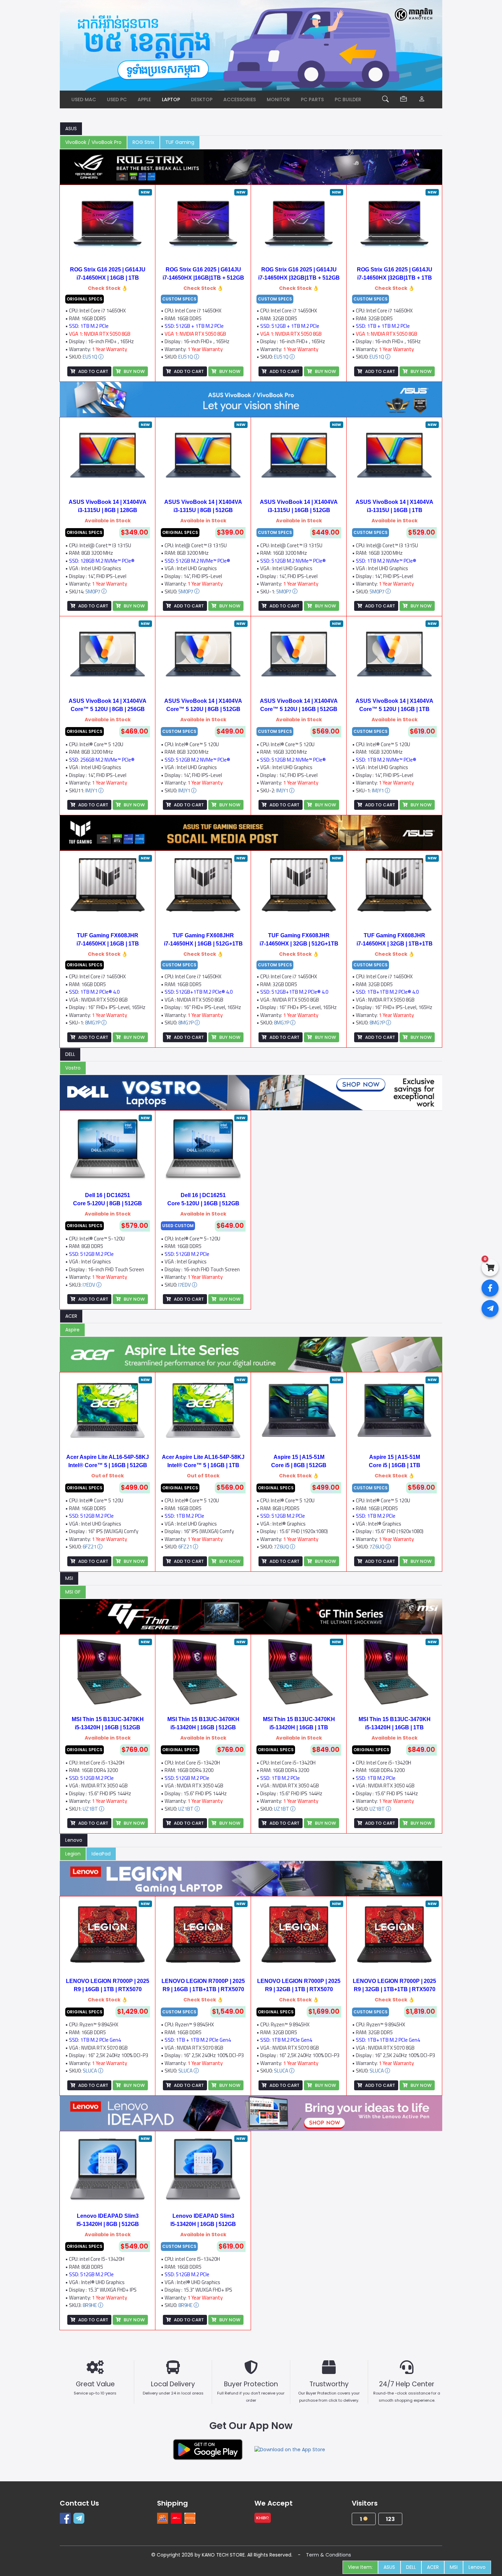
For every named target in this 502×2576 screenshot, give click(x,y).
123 (390, 2519)
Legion (73, 1854)
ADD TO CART (93, 371)
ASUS (71, 129)
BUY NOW (134, 371)
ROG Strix (143, 142)
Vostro (73, 1068)
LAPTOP (171, 99)
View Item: (360, 2567)
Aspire (72, 1330)
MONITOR (278, 99)
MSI (69, 1578)
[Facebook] (67, 2518)
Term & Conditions (329, 2555)
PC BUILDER (348, 99)
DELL (70, 1054)
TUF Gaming (180, 142)
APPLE (144, 99)
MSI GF (73, 1592)
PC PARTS (312, 99)
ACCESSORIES (240, 99)
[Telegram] (80, 2518)
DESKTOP (202, 99)
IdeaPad (101, 1854)
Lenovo (74, 1840)
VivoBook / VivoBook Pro (93, 142)
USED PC (117, 99)
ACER (71, 1316)
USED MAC (84, 99)
